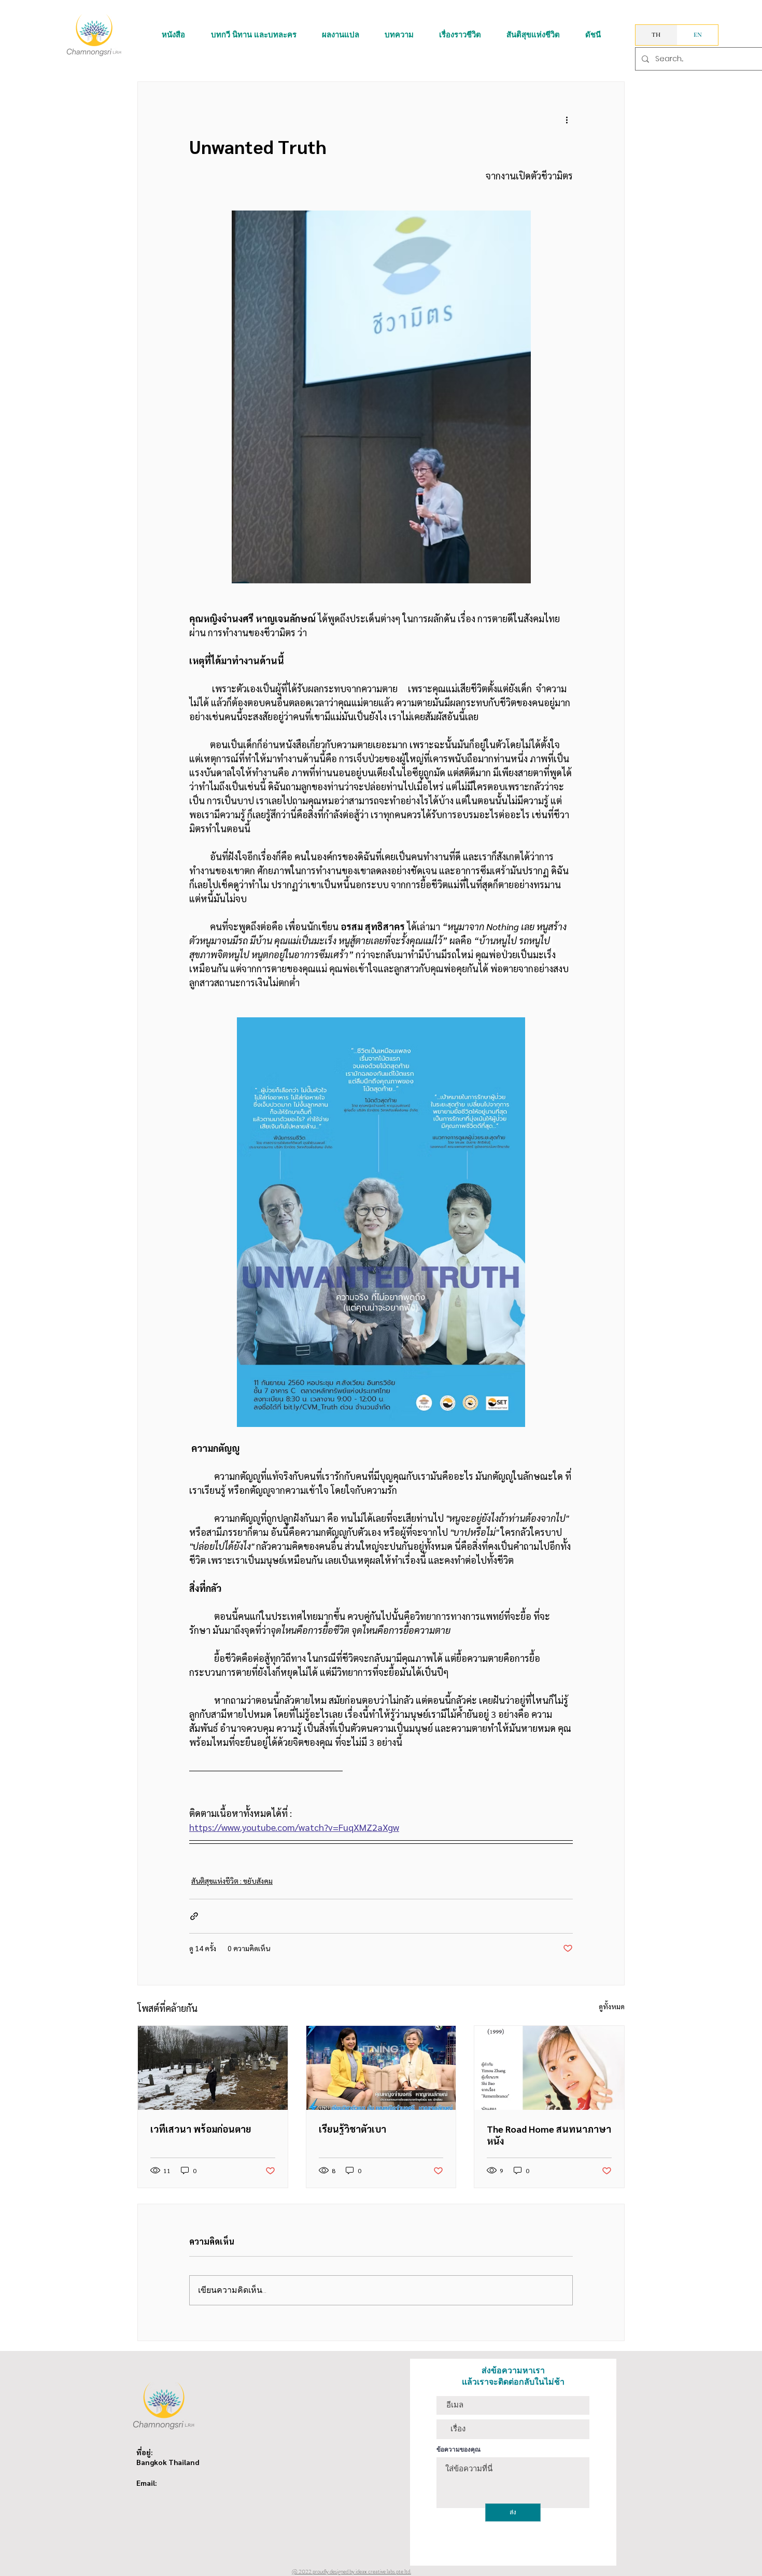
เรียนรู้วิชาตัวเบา (352, 2129)
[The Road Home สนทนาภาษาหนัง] (549, 2068)
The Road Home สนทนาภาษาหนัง (549, 2135)
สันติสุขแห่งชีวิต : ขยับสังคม (232, 1881)
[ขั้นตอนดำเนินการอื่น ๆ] (567, 119)
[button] (173, 35)
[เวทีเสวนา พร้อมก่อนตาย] (213, 2068)
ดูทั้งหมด (612, 2006)
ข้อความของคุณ (458, 2449)
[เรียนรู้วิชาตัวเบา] (381, 2068)
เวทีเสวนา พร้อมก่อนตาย (201, 2129)
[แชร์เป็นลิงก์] (194, 1916)
